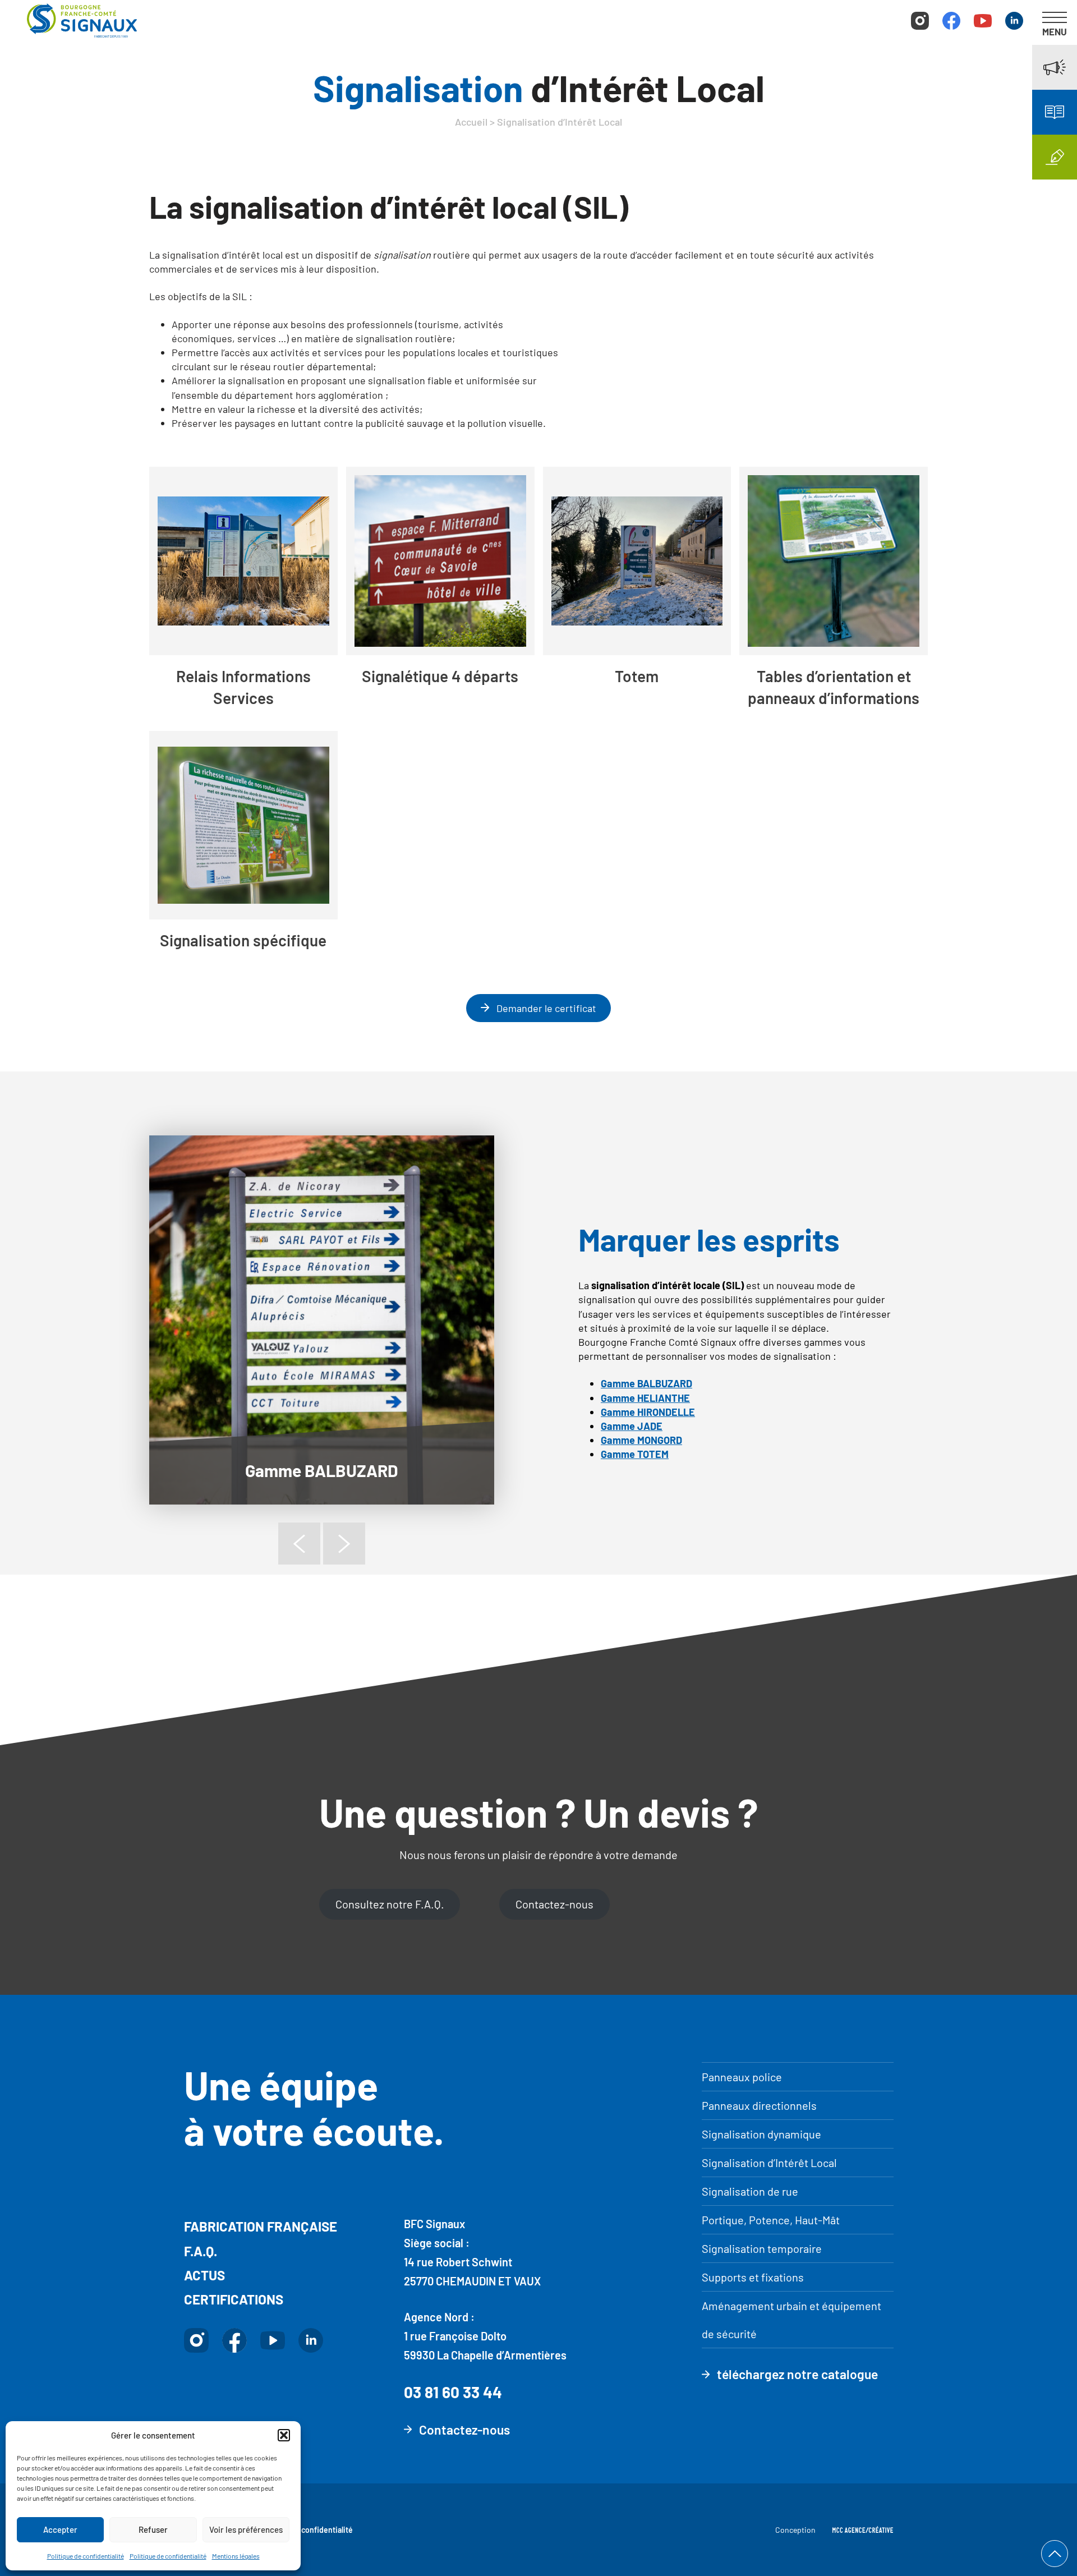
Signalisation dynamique (761, 2134)
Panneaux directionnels (759, 2105)
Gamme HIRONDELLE (648, 1412)
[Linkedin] (1014, 22)
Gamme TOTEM (635, 1454)
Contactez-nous (554, 1904)
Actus (204, 2275)
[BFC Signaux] (82, 22)
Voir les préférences (246, 2529)
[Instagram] (920, 22)
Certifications (234, 2299)
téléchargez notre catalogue (797, 2374)
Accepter (60, 2529)
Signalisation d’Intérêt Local (769, 2163)
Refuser (153, 2529)
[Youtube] (983, 22)
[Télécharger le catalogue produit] (1055, 112)
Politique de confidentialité (86, 2556)
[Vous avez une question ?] (1055, 157)
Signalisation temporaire (762, 2248)
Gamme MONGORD (641, 1440)
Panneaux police (742, 2077)
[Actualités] (1055, 67)
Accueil (471, 122)
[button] (284, 2435)
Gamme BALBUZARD (322, 1470)
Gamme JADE (632, 1426)
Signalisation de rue (750, 2191)
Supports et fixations (753, 2277)
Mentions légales (236, 2556)
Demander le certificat (545, 1008)
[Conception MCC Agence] (863, 2530)
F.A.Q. (201, 2251)
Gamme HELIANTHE (645, 1398)
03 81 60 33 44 (453, 2392)
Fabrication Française (261, 2226)
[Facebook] (951, 22)
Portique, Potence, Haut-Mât (771, 2220)
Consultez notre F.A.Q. (390, 1904)
